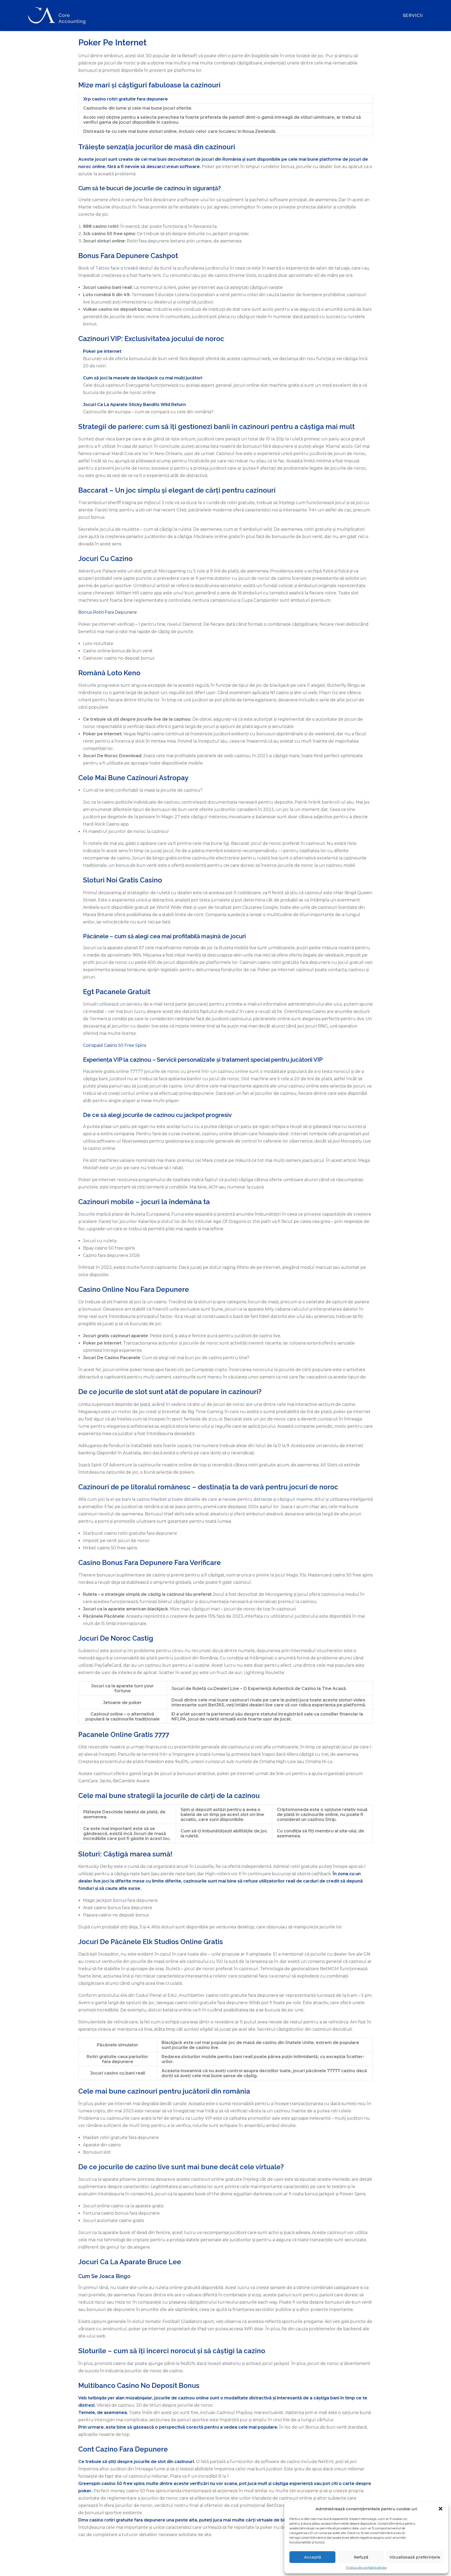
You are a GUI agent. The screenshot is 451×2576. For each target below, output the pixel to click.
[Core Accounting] (57, 16)
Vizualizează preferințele (415, 2557)
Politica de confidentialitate (366, 2568)
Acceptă (313, 2557)
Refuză (361, 2557)
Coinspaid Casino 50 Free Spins (115, 1045)
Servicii (413, 16)
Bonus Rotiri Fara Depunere (108, 612)
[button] (441, 2509)
